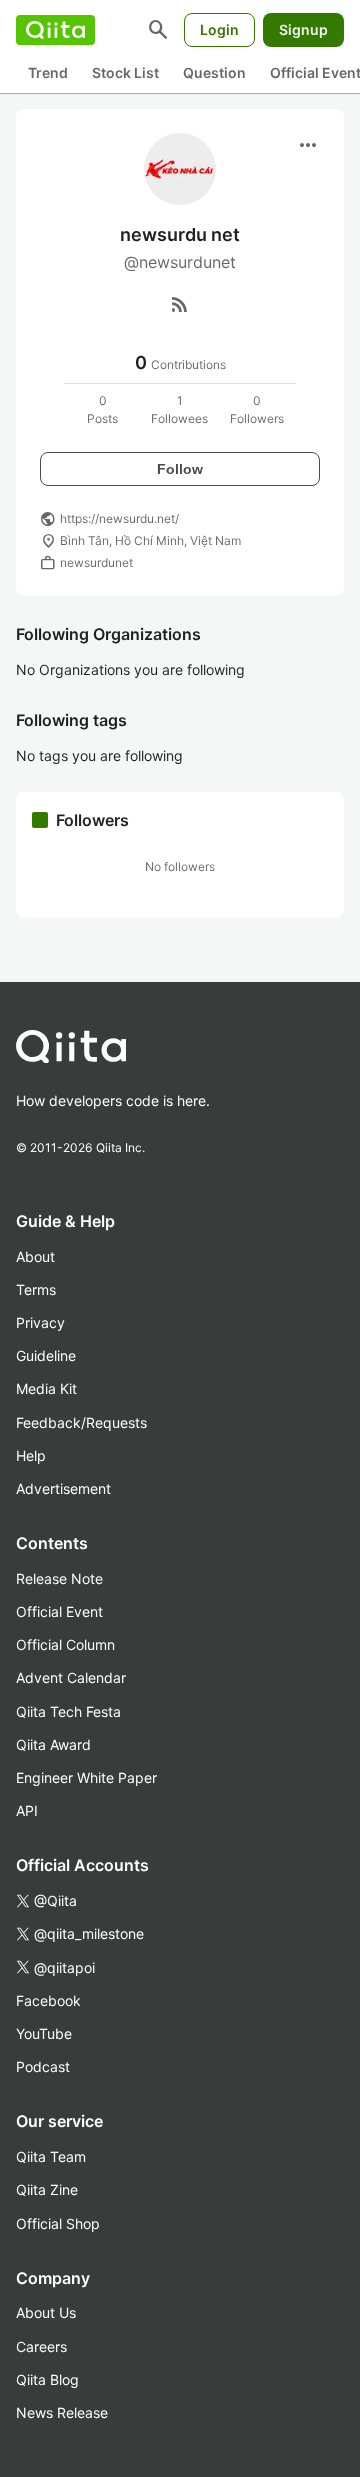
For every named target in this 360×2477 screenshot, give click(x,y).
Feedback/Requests (81, 1422)
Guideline (46, 1355)
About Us (46, 2312)
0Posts (102, 409)
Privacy (40, 1322)
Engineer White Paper (86, 1777)
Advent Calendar (71, 1677)
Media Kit (46, 1388)
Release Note (59, 1578)
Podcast (43, 2066)
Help (31, 1455)
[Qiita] (55, 30)
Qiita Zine (47, 2189)
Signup (303, 29)
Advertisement (63, 1488)
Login (219, 29)
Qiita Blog (47, 2379)
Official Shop (58, 2223)
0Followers (257, 409)
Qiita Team (51, 2156)
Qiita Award (53, 1744)
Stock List (125, 72)
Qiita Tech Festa (68, 1711)
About (35, 1256)
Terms (36, 1289)
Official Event (59, 1611)
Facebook (48, 2000)
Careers (41, 2346)
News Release (62, 2412)
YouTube (44, 2033)
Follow (180, 469)
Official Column (65, 1644)
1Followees (179, 409)
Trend (48, 72)
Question (214, 72)
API (27, 1810)
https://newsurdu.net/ (119, 518)
